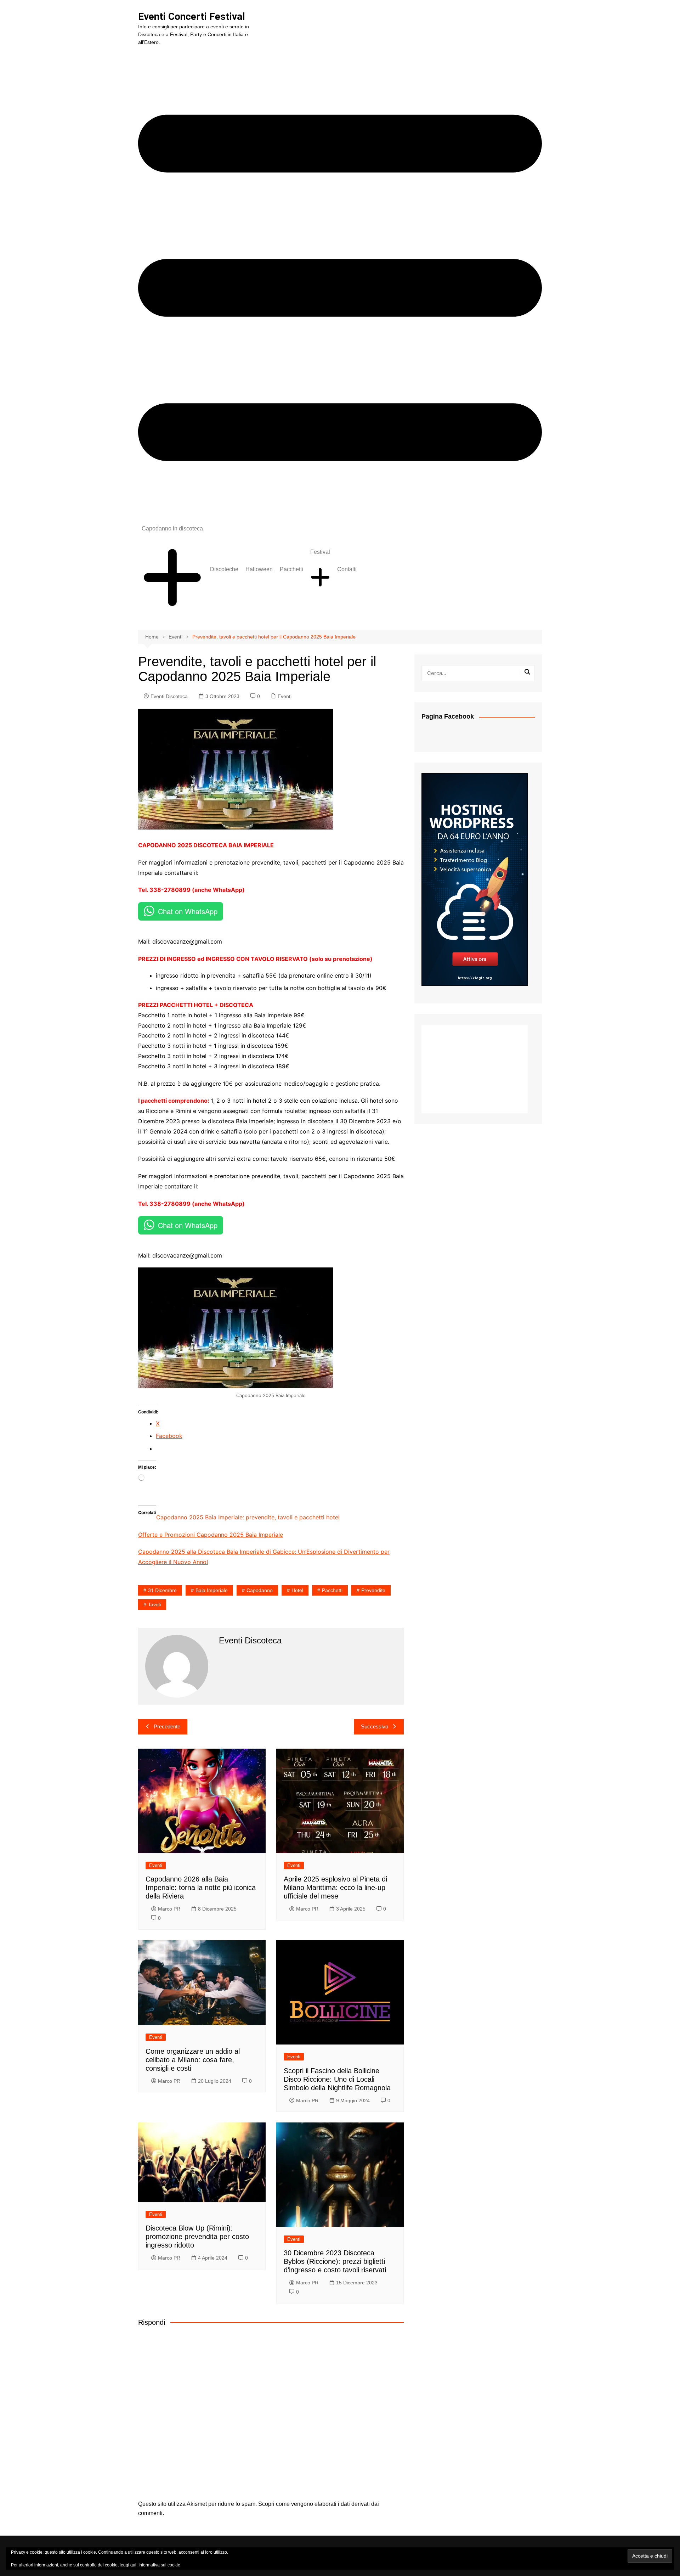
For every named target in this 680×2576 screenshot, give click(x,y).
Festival (320, 552)
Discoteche (224, 569)
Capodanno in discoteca (172, 528)
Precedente (167, 1726)
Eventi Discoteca (169, 696)
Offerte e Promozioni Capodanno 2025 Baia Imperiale (211, 1535)
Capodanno (260, 1590)
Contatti (347, 569)
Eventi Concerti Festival (192, 16)
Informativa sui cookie (159, 2565)
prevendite (373, 1590)
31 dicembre (162, 1590)
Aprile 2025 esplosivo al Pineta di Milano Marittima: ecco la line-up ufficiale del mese (335, 1888)
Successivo (375, 1726)
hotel (297, 1590)
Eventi (285, 696)
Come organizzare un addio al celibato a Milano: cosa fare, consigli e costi (193, 2060)
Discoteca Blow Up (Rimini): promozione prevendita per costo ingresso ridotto (197, 2237)
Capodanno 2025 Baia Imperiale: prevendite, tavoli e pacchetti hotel (248, 1517)
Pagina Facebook (448, 716)
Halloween (259, 569)
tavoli (154, 1604)
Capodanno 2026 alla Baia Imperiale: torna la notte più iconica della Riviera (201, 1888)
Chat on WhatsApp (188, 911)
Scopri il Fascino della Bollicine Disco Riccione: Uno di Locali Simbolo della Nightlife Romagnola (337, 2079)
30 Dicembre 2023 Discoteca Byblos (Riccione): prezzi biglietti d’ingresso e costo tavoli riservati (335, 2261)
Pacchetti (291, 569)
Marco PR (169, 1909)
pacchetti (332, 1590)
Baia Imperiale (212, 1590)
